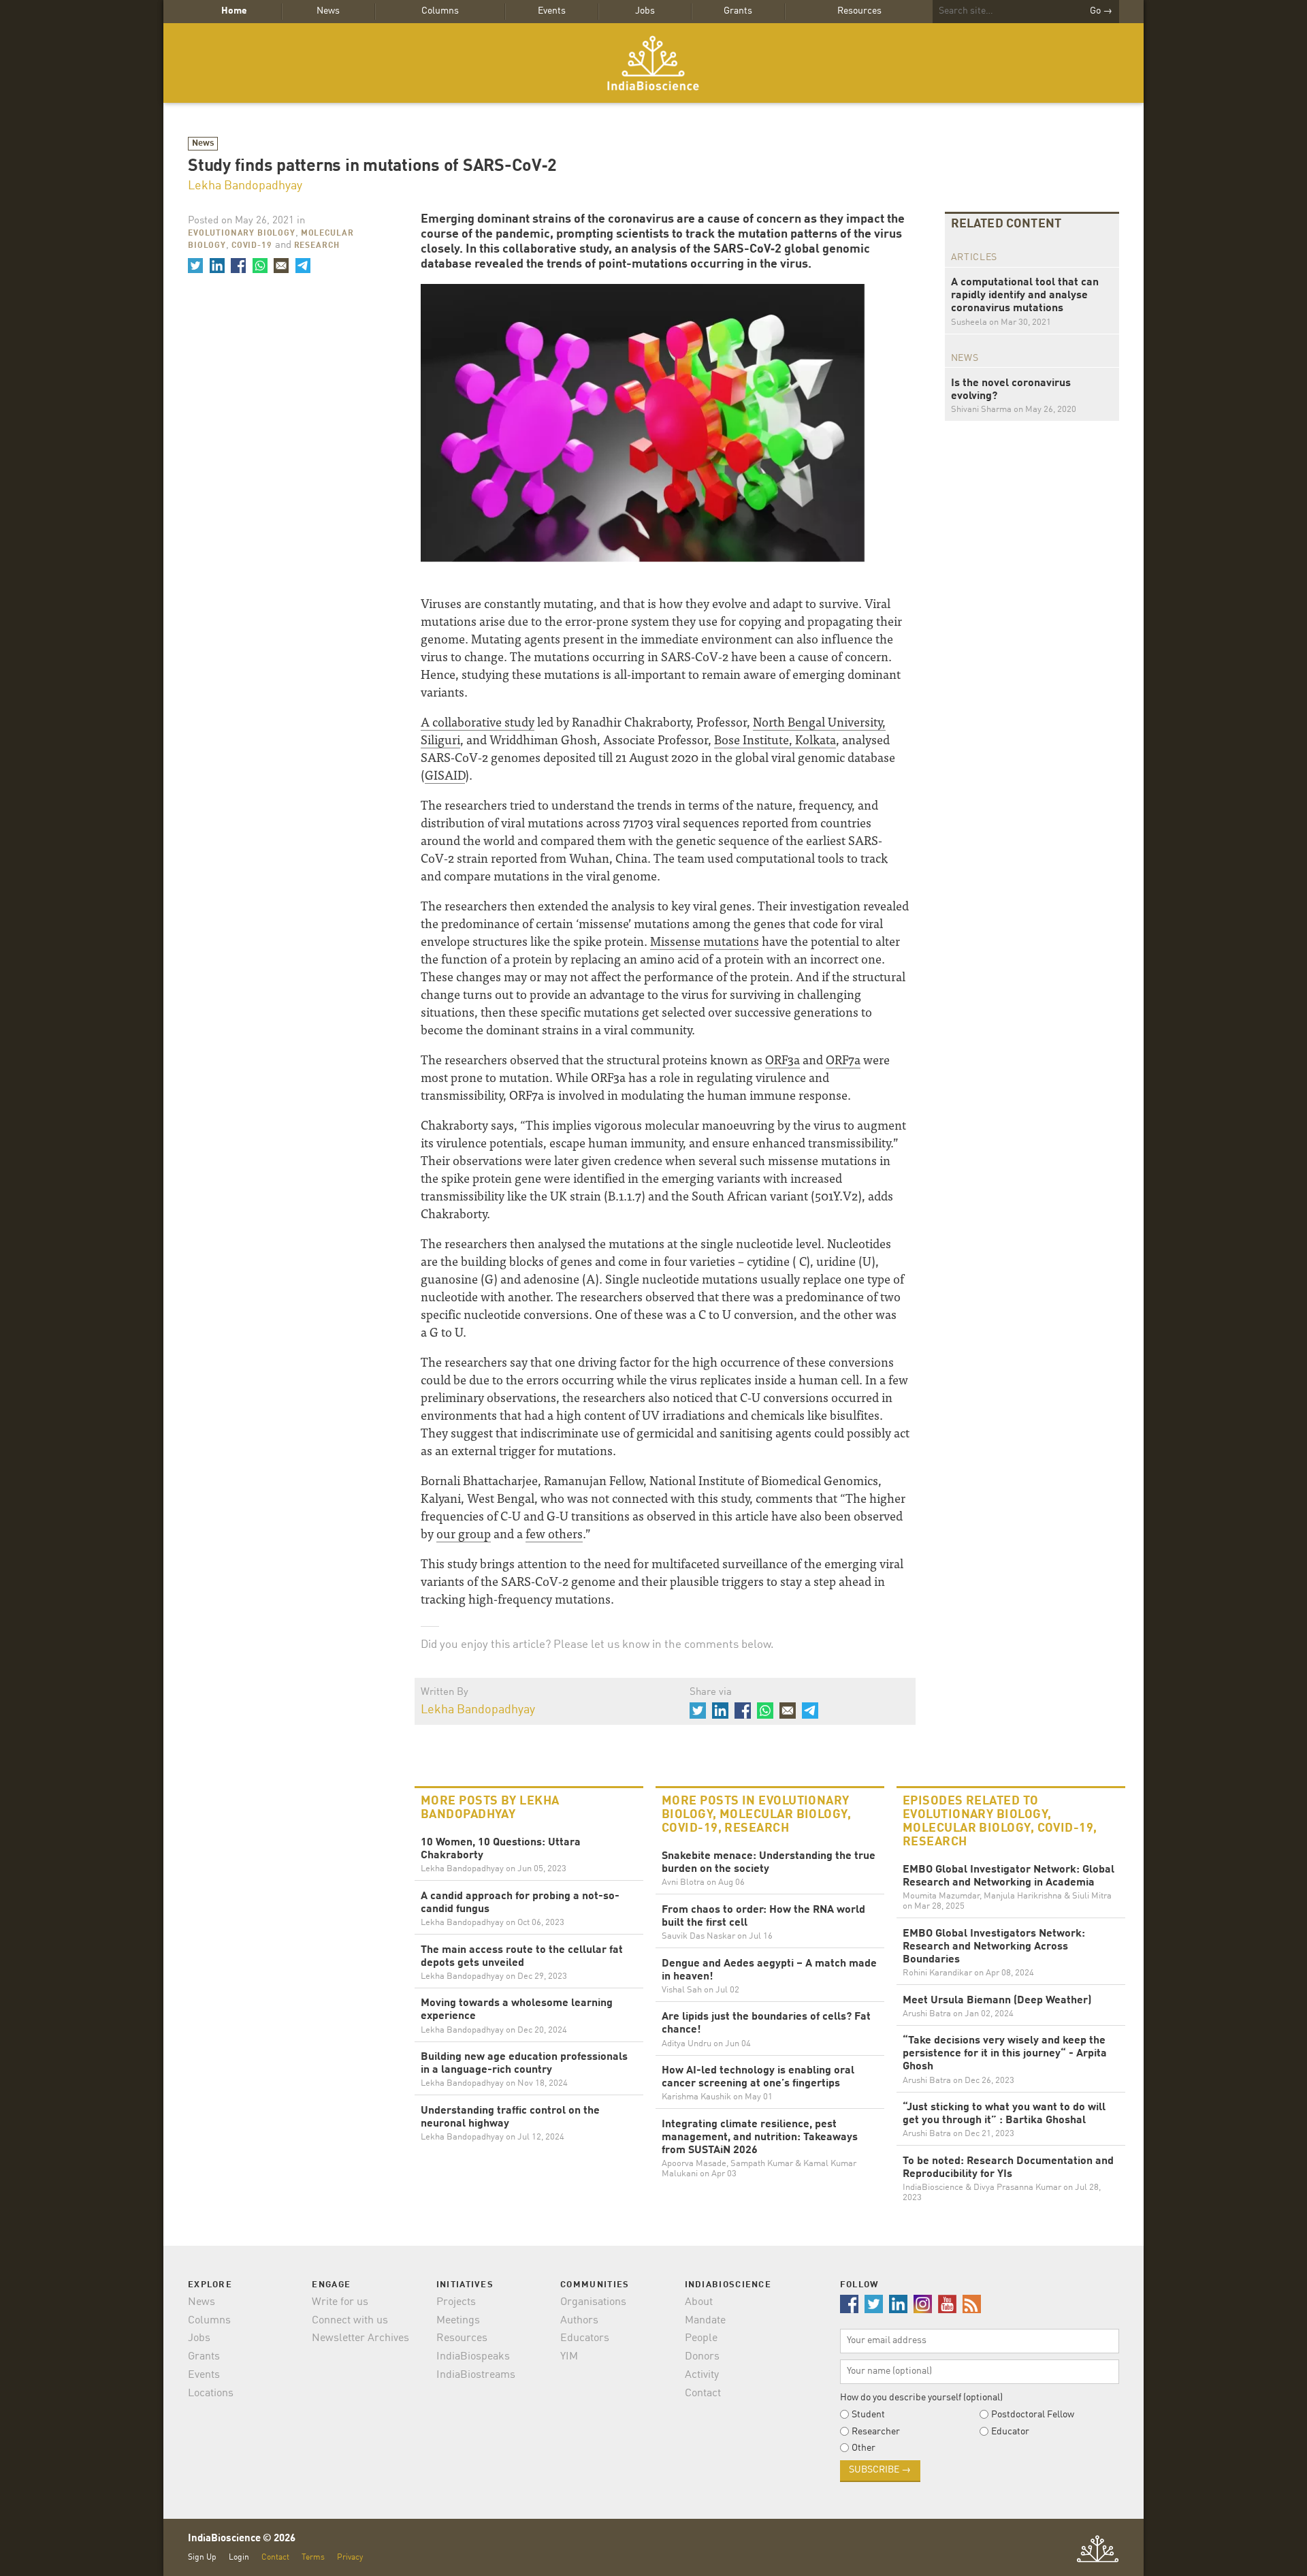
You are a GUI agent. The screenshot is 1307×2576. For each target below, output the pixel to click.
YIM (569, 2357)
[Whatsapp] (259, 266)
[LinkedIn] (216, 266)
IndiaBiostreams (476, 2375)
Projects (456, 2302)
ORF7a (843, 1059)
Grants (738, 11)
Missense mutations (705, 941)
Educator (1010, 2432)
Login (239, 2557)
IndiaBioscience (653, 63)
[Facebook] (238, 266)
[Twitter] (195, 266)
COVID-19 (252, 246)
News (328, 11)
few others (554, 1533)
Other (864, 2448)
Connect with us (350, 2321)
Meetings (458, 2321)
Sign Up (202, 2557)
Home (234, 11)
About (699, 2302)
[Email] (281, 266)
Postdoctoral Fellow (1033, 2415)
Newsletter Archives (360, 2338)
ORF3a (782, 1059)
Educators (585, 2338)
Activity (702, 2375)
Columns (440, 11)
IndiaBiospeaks (473, 2357)
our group (464, 1533)
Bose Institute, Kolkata (775, 739)
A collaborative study (478, 721)
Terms (313, 2557)
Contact (703, 2394)
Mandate (705, 2321)
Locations (211, 2394)
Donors (702, 2357)
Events (552, 11)
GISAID (445, 775)
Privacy (350, 2557)
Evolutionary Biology (242, 234)
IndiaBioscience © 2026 (242, 2539)
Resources (859, 11)
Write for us (340, 2302)
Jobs (645, 11)
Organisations (593, 2302)
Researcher (876, 2432)
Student (868, 2415)
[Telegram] (302, 266)
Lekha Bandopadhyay (245, 186)
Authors (579, 2321)
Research (317, 246)
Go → (1101, 11)
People (701, 2338)
